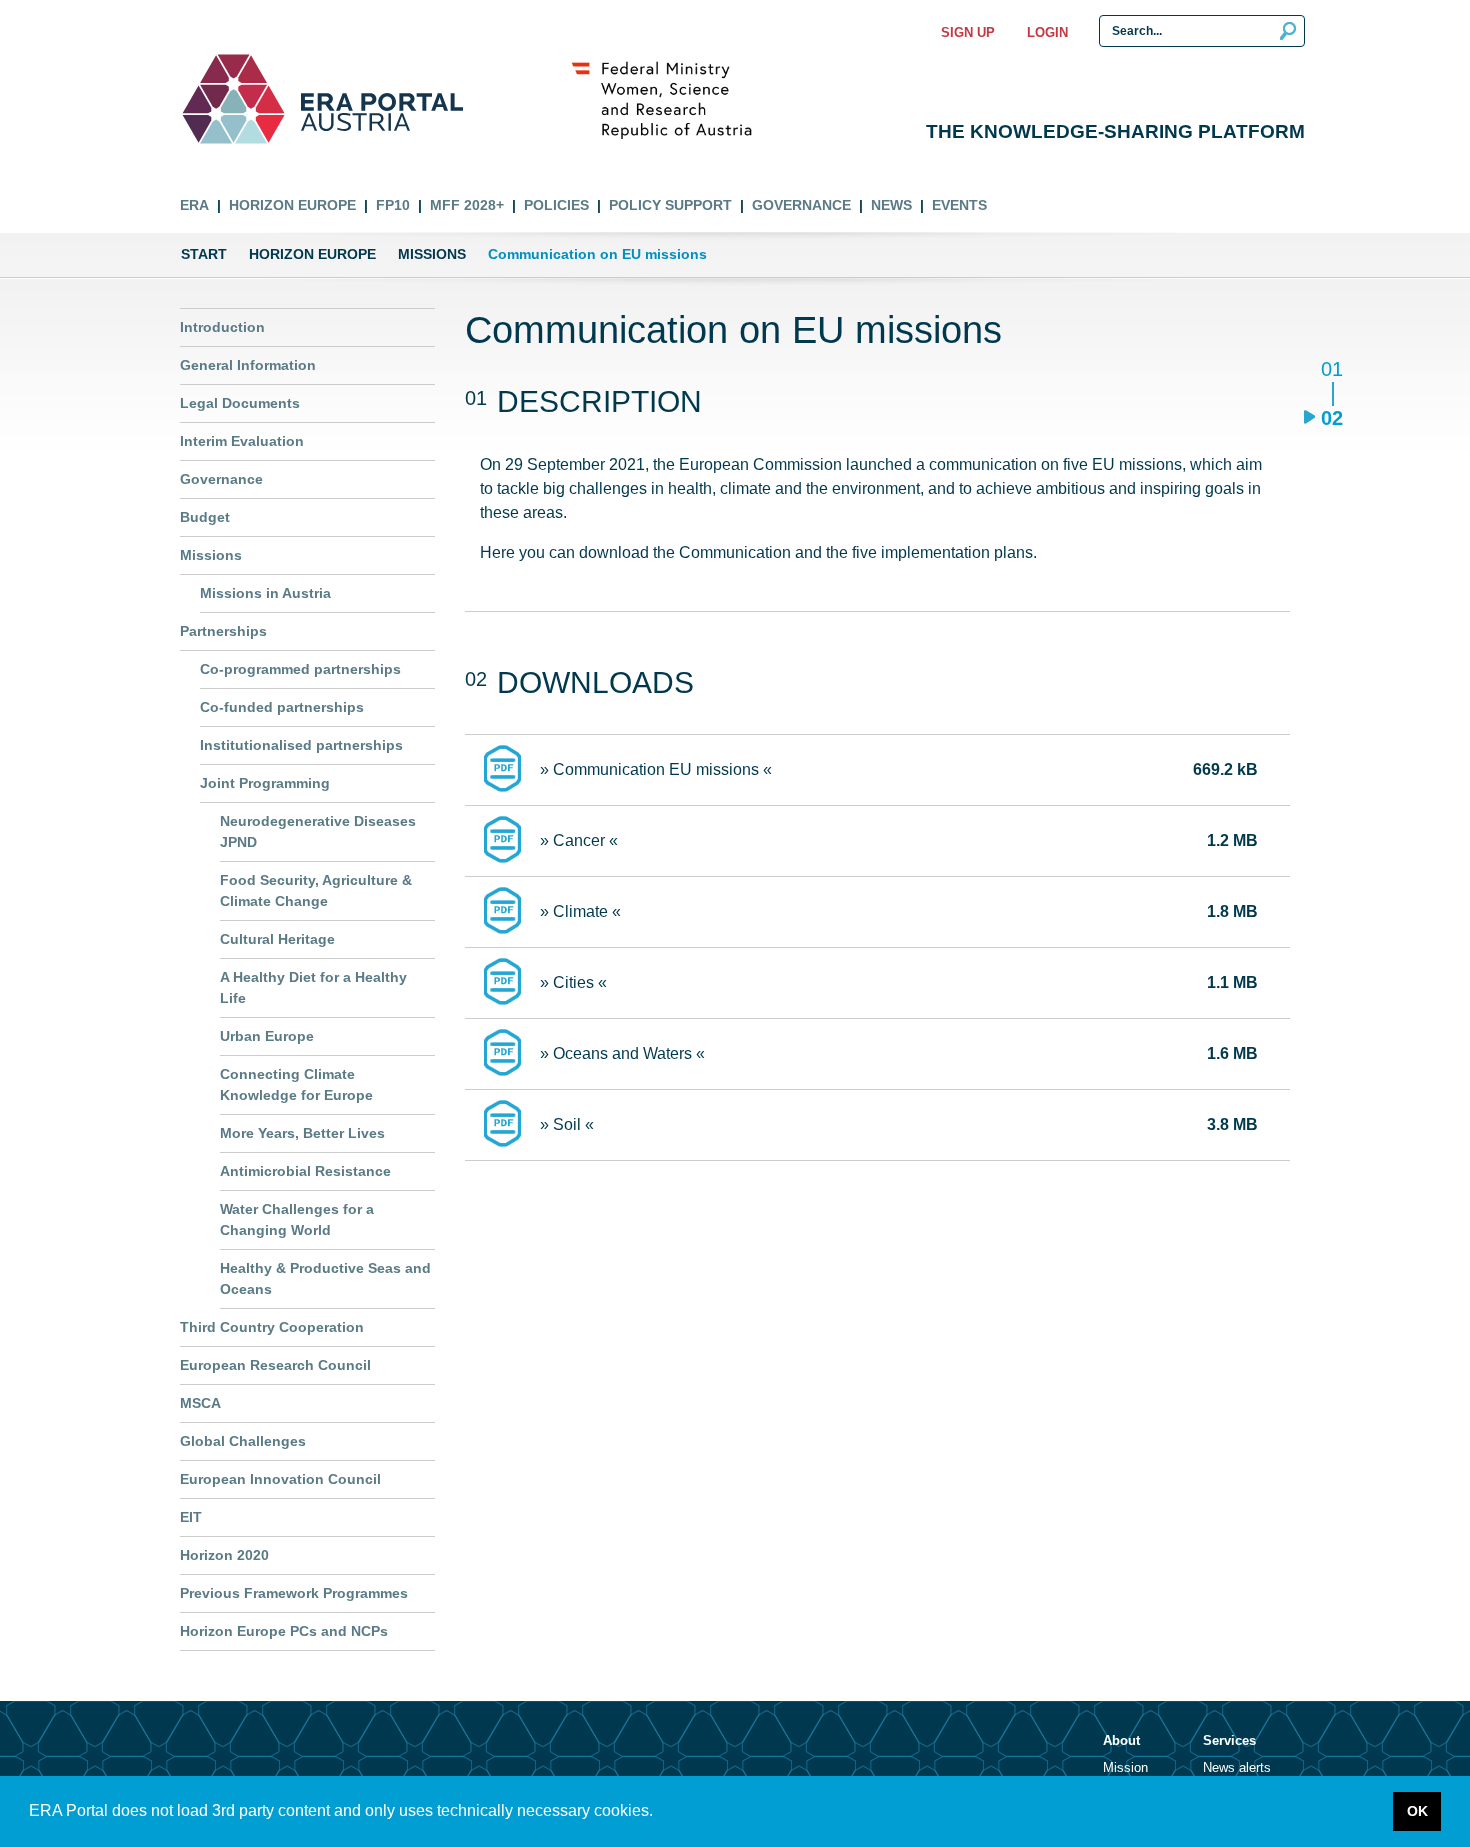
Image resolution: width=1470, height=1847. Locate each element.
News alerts (1237, 1767)
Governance (801, 205)
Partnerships (223, 631)
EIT (191, 1517)
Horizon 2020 (224, 1555)
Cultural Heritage (277, 939)
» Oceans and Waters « (622, 1053)
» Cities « (573, 982)
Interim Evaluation (242, 441)
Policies (556, 205)
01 (1331, 370)
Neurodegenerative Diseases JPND (318, 831)
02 (1331, 417)
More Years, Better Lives (302, 1133)
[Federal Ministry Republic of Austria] (672, 99)
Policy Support (670, 205)
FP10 (393, 205)
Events (959, 205)
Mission (1125, 1767)
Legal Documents (240, 403)
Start (204, 254)
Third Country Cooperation (272, 1327)
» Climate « (580, 911)
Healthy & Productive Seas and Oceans (325, 1278)
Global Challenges (243, 1441)
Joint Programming (265, 783)
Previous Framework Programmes (294, 1593)
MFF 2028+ (467, 205)
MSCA (200, 1403)
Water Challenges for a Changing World (297, 1219)
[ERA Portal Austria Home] (233, 99)
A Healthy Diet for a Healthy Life (313, 987)
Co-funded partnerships (282, 707)
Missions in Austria (265, 593)
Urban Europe (267, 1036)
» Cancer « (579, 840)
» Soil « (567, 1124)
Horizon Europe (292, 205)
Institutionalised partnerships (301, 745)
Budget (205, 517)
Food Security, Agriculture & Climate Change (316, 890)
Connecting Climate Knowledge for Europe (296, 1084)
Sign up (968, 32)
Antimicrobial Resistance (305, 1171)
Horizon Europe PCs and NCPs (284, 1631)
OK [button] (1417, 1811)
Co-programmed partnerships (300, 669)
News (891, 205)
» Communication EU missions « (656, 769)
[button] (660, 1813)
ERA (194, 205)
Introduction (222, 327)
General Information (248, 365)
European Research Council (275, 1365)
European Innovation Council (280, 1479)
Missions (432, 254)
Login (1047, 32)
